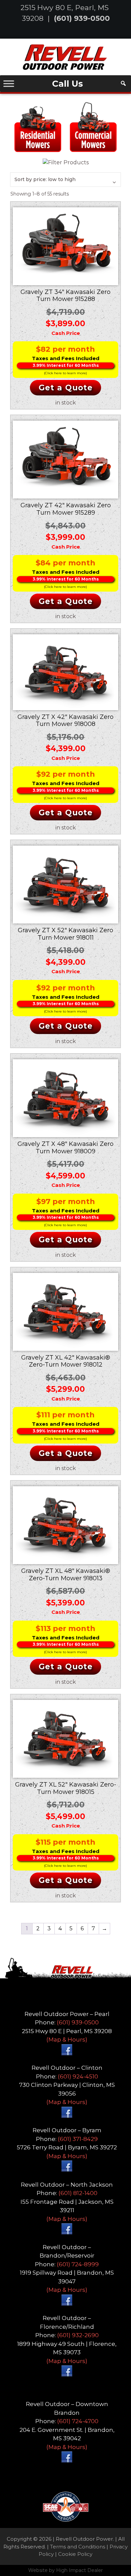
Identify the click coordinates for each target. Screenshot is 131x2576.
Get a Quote (66, 388)
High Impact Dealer (79, 2570)
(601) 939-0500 (82, 18)
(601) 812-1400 (78, 2193)
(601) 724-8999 (78, 2264)
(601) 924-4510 (78, 2076)
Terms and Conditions (78, 2547)
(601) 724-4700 (78, 2421)
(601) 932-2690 (78, 2335)
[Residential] (38, 126)
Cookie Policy (75, 2554)
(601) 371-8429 (78, 2139)
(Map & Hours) (67, 2040)
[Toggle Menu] (9, 83)
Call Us (68, 84)
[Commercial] (93, 126)
